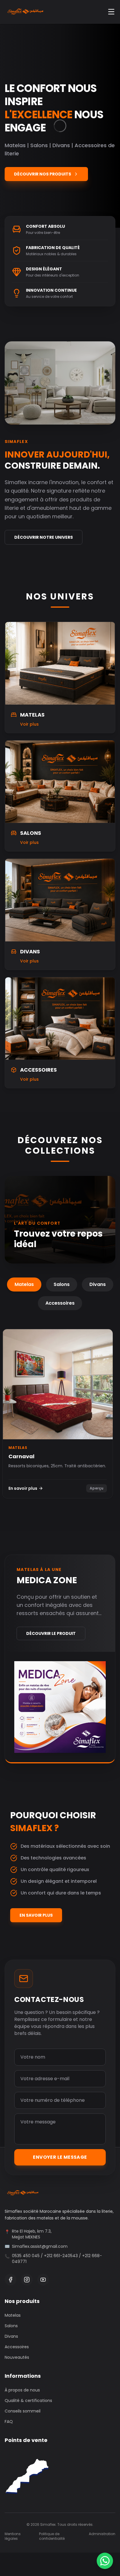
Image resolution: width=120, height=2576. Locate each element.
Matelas (24, 1284)
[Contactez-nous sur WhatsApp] (105, 2561)
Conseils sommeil (23, 2411)
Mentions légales (13, 2536)
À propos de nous (22, 2390)
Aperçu (97, 1488)
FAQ (9, 2422)
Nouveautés (17, 2357)
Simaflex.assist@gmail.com (40, 2246)
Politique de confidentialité (52, 2536)
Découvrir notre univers (44, 537)
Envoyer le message (60, 2157)
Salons (62, 1284)
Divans (98, 1284)
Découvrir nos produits (43, 174)
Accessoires (60, 1303)
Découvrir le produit (51, 1633)
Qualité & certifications (28, 2401)
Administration (102, 2534)
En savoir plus (23, 1488)
